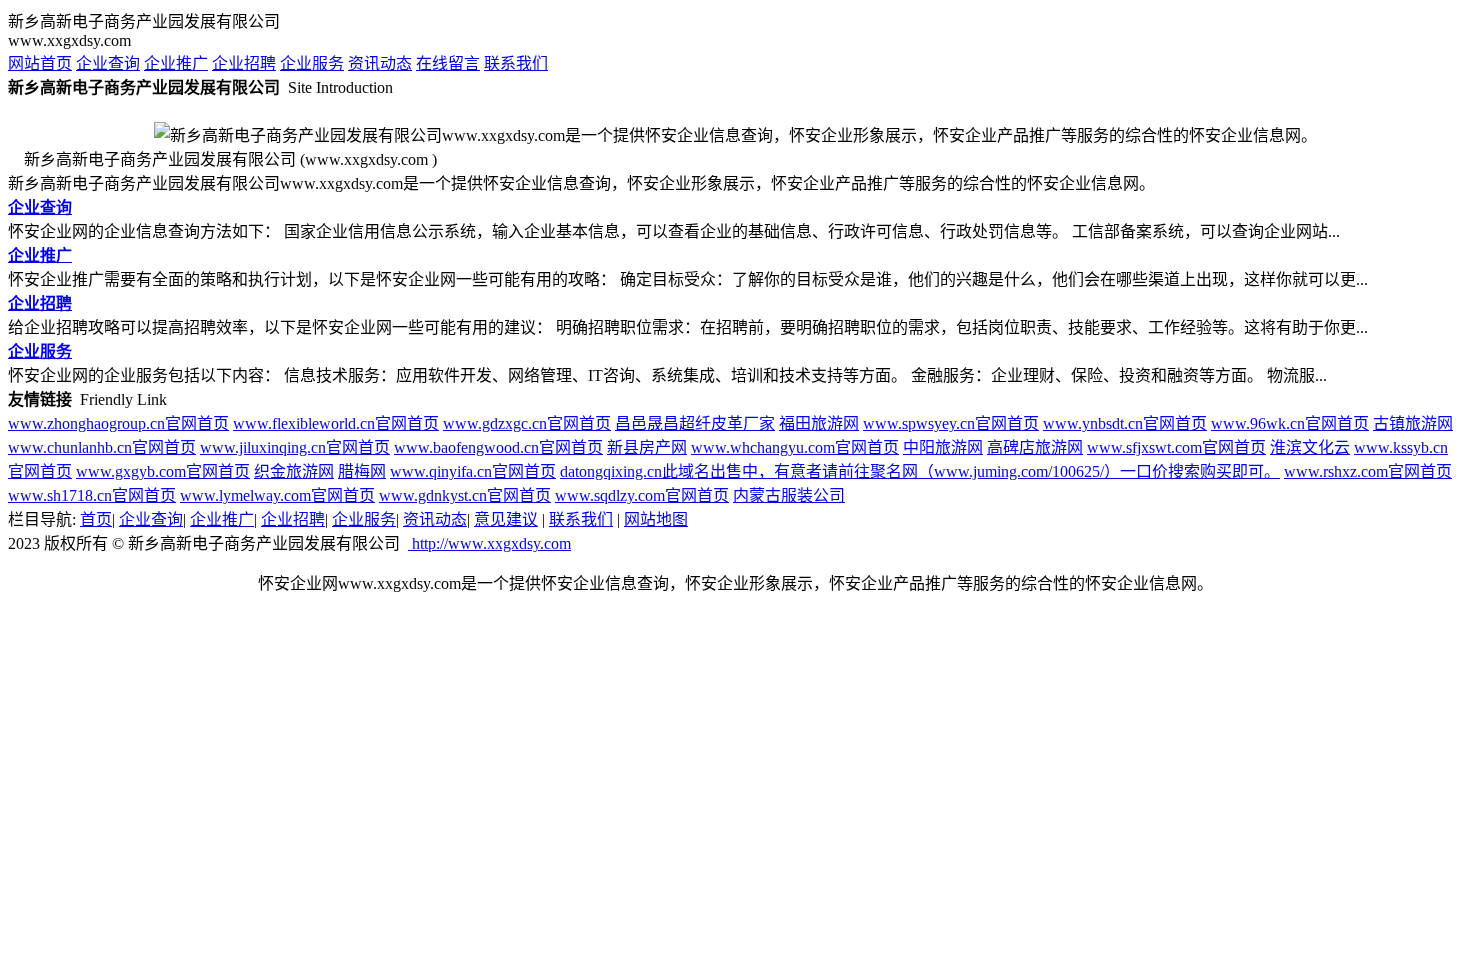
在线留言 (448, 63)
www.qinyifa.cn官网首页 (473, 471)
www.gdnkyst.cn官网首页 (465, 495)
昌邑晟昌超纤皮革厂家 (695, 423)
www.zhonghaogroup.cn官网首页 (118, 423)
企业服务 (312, 63)
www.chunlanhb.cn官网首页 (102, 447)
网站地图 (656, 519)
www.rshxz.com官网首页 (1368, 471)
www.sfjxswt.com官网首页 (1176, 447)
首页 (96, 519)
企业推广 (176, 63)
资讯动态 (380, 63)
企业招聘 (244, 63)
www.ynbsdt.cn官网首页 (1125, 423)
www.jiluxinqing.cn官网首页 (295, 447)
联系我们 (516, 63)
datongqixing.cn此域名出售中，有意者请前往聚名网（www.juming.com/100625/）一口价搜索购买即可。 (920, 471)
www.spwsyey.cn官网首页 (951, 423)
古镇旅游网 (1413, 423)
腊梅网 (362, 471)
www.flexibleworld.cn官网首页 (336, 423)
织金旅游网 (294, 471)
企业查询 (108, 63)
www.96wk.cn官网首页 (1290, 423)
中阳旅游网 (943, 447)
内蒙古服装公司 (789, 495)
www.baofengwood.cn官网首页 (498, 447)
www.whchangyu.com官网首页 (795, 447)
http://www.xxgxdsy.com (489, 543)
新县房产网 (647, 447)
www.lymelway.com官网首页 (277, 495)
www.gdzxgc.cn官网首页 (527, 423)
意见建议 (506, 519)
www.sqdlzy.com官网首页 (642, 495)
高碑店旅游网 (1035, 447)
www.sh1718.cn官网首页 (92, 495)
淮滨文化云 (1310, 447)
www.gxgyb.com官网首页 (163, 471)
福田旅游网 (819, 423)
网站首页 (40, 63)
